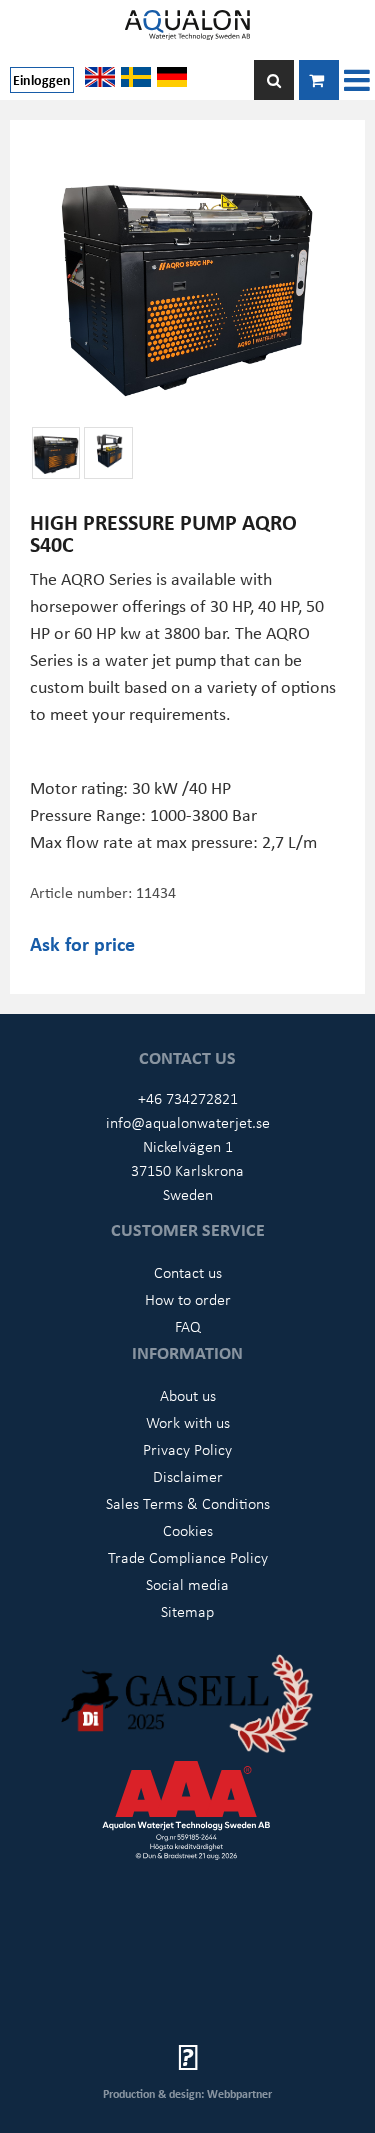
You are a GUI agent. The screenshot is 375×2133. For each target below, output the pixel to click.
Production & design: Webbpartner (187, 2093)
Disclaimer (188, 1476)
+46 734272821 (188, 1098)
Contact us (188, 1272)
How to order (188, 1299)
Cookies (188, 1530)
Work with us (188, 1422)
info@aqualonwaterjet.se (188, 1122)
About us (188, 1395)
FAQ (188, 1326)
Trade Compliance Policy (188, 1557)
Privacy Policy (187, 1449)
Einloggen (42, 79)
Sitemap (187, 1611)
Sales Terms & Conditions (188, 1503)
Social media (187, 1584)
